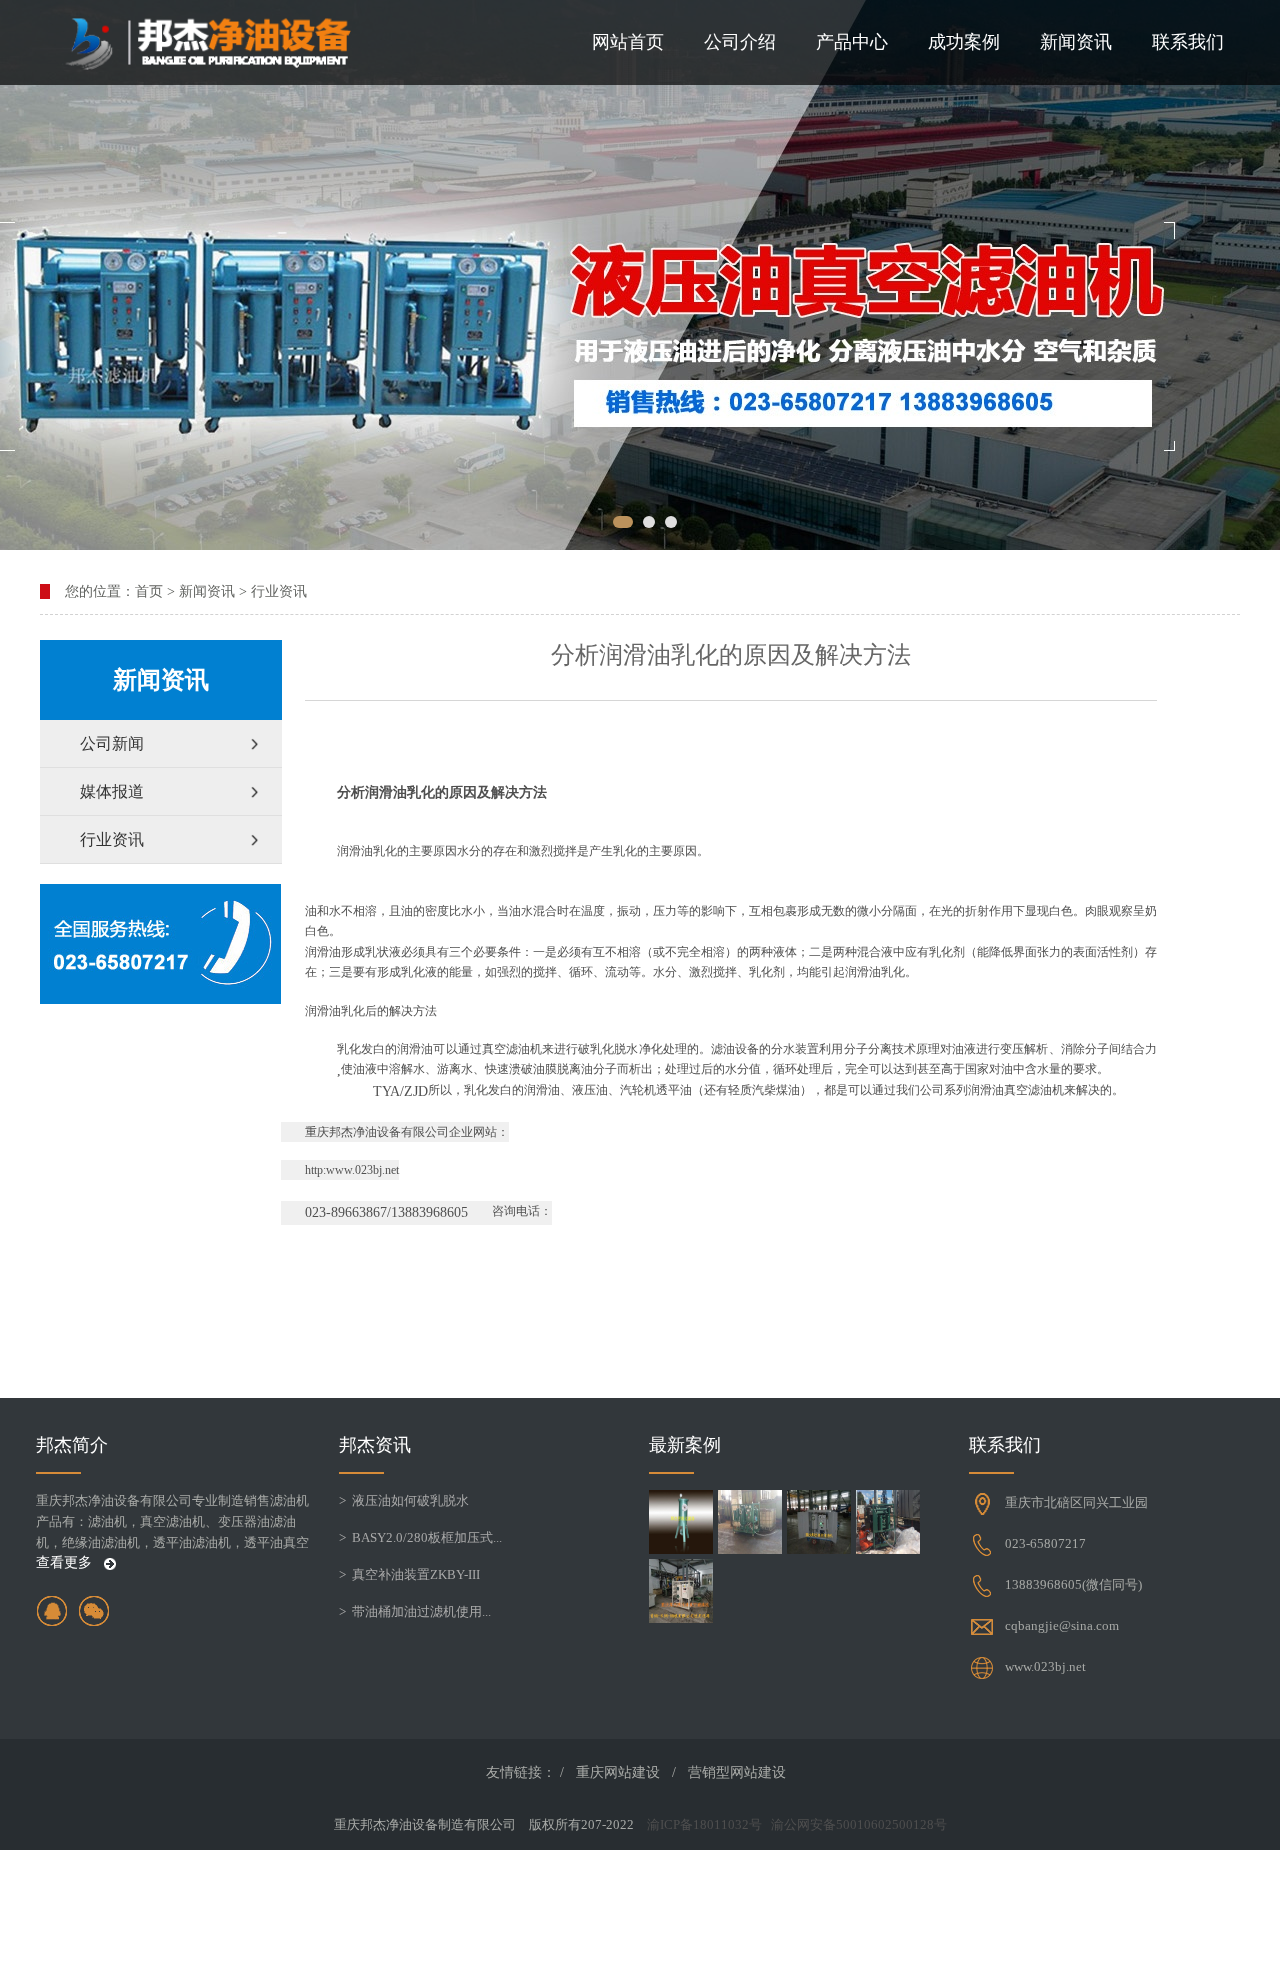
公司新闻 (112, 743)
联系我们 (1188, 42)
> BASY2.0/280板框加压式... (420, 1537)
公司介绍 (740, 42)
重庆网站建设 (618, 1772)
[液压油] (640, 275)
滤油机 (524, 1049)
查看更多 (66, 1562)
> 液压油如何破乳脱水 (404, 1500)
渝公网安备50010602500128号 (859, 1824)
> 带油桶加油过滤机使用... (415, 1611)
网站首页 (628, 42)
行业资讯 (279, 591)
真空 (494, 1049)
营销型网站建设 (737, 1772)
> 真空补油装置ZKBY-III (409, 1574)
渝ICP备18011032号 (704, 1824)
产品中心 (852, 42)
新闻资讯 (1076, 42)
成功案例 (964, 42)
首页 (149, 591)
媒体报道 (112, 791)
